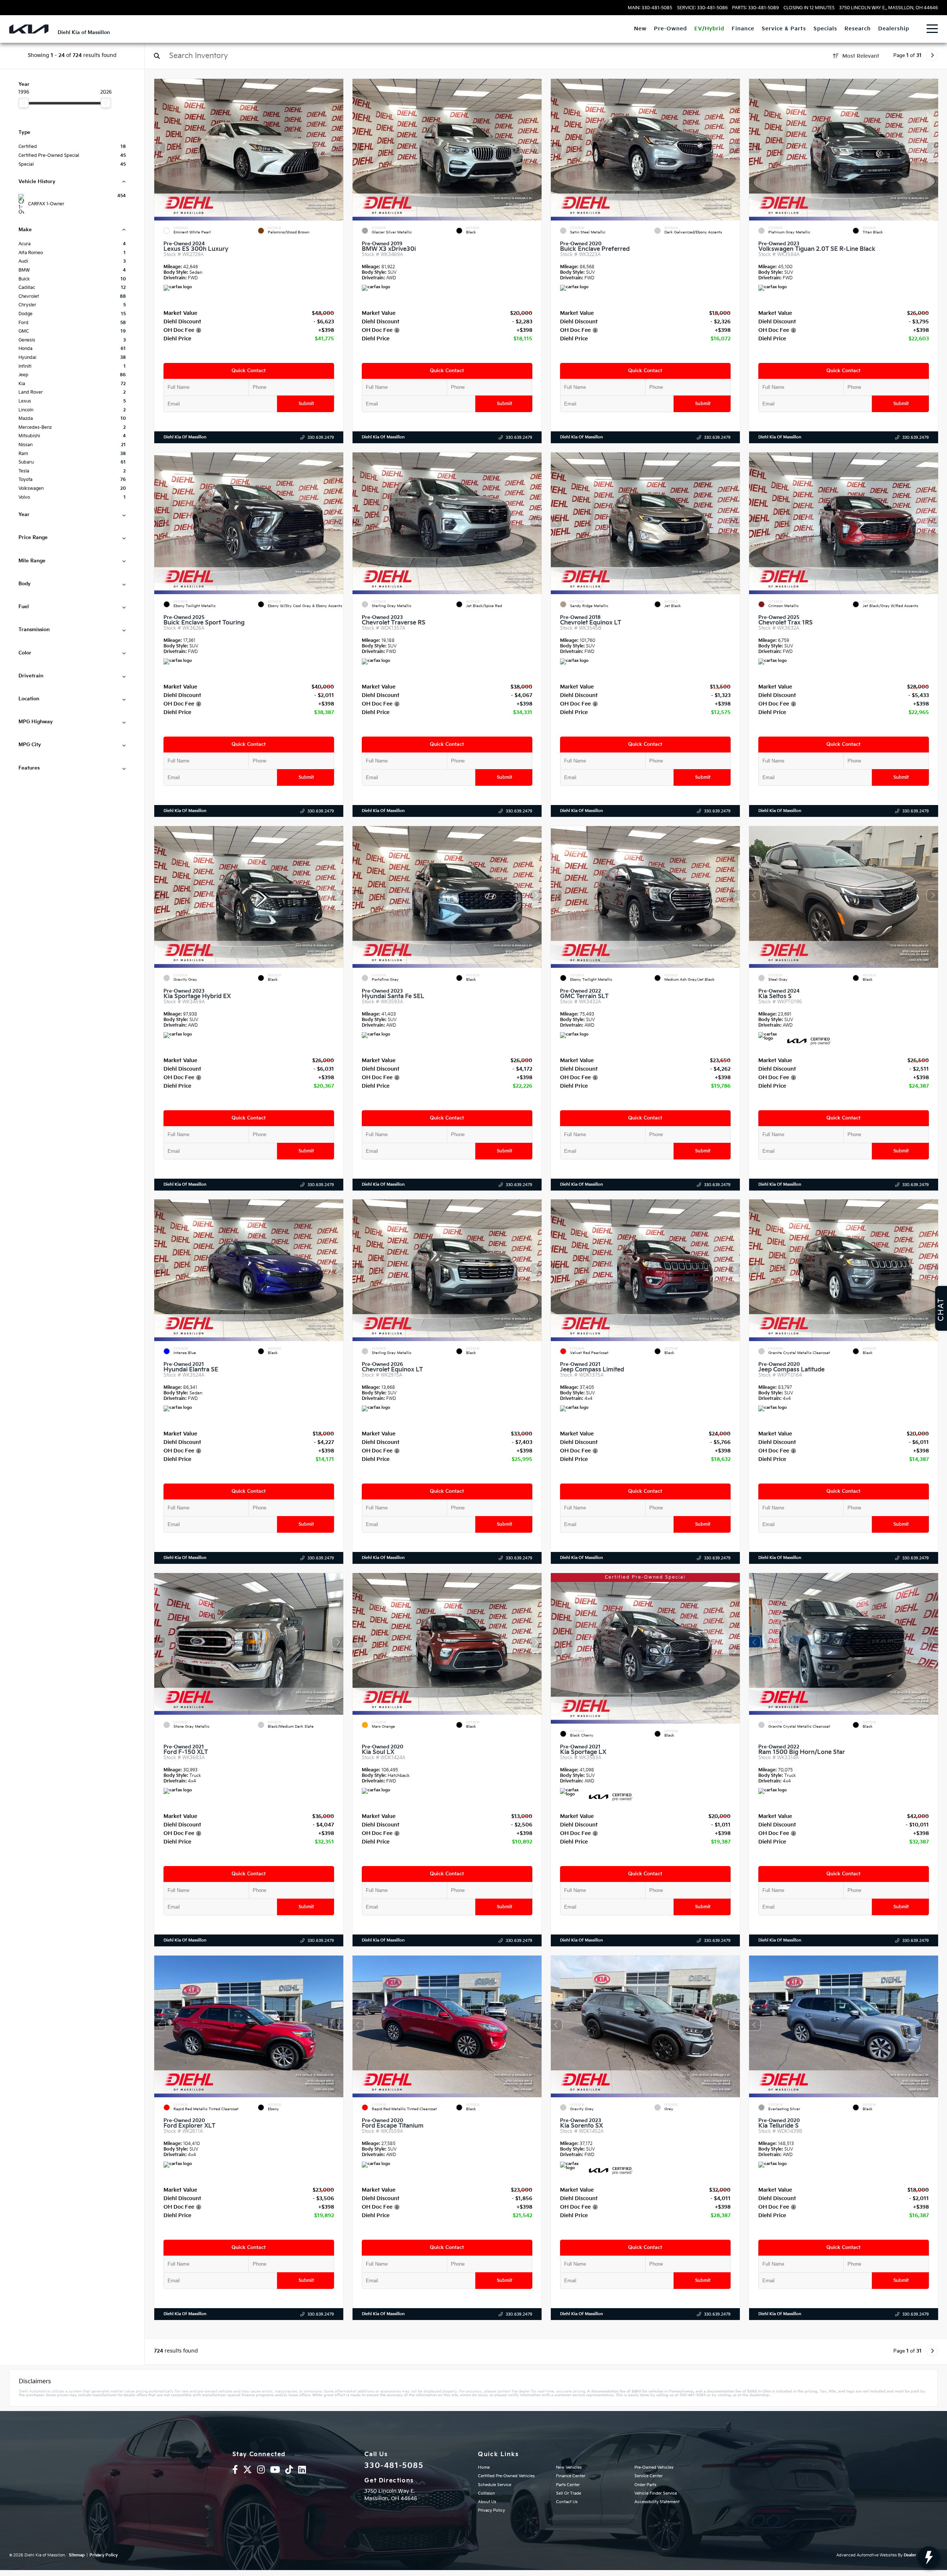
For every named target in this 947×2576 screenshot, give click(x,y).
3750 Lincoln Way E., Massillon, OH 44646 (888, 8)
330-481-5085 (394, 2466)
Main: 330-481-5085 (650, 8)
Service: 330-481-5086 (702, 8)
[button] (338, 148)
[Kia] (29, 29)
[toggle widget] (929, 2558)
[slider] (24, 103)
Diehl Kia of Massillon (185, 437)
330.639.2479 (321, 437)
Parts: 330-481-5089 (755, 8)
